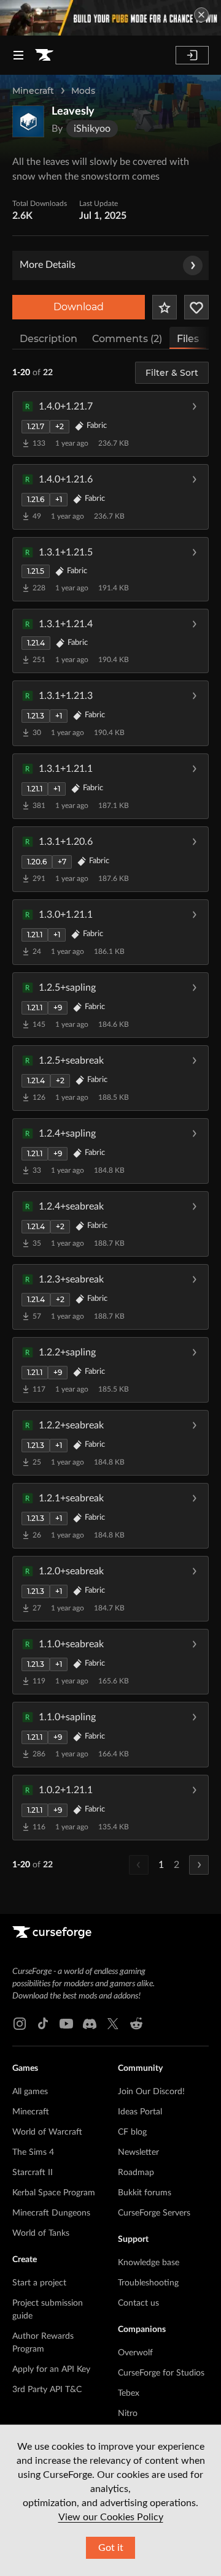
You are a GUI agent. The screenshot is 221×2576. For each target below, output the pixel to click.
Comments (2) (127, 339)
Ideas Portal (140, 2112)
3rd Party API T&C (47, 2390)
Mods (83, 91)
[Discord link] (90, 2024)
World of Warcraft (47, 2132)
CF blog (132, 2132)
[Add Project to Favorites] (165, 307)
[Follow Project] (196, 307)
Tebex (129, 2393)
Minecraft (33, 91)
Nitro (128, 2414)
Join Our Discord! (151, 2092)
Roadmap (136, 2173)
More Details (48, 265)
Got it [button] (111, 2548)
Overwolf (135, 2353)
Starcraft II (33, 2173)
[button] (110, 424)
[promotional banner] (110, 18)
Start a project (39, 2283)
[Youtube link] (66, 2024)
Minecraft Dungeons (51, 2213)
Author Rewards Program (43, 2343)
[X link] (113, 2024)
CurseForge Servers (154, 2213)
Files (188, 339)
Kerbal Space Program (54, 2193)
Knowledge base (149, 2263)
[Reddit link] (136, 2024)
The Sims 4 (33, 2152)
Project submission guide (48, 2310)
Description (48, 339)
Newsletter (138, 2152)
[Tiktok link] (43, 2024)
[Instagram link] (20, 2024)
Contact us (138, 2303)
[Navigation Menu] (18, 55)
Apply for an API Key (51, 2369)
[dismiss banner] (201, 15)
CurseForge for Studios (161, 2373)
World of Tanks (41, 2233)
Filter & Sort (172, 373)
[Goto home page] (44, 55)
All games (30, 2092)
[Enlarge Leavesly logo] (28, 121)
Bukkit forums (145, 2193)
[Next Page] (199, 1865)
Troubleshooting (148, 2283)
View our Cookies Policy (111, 2517)
